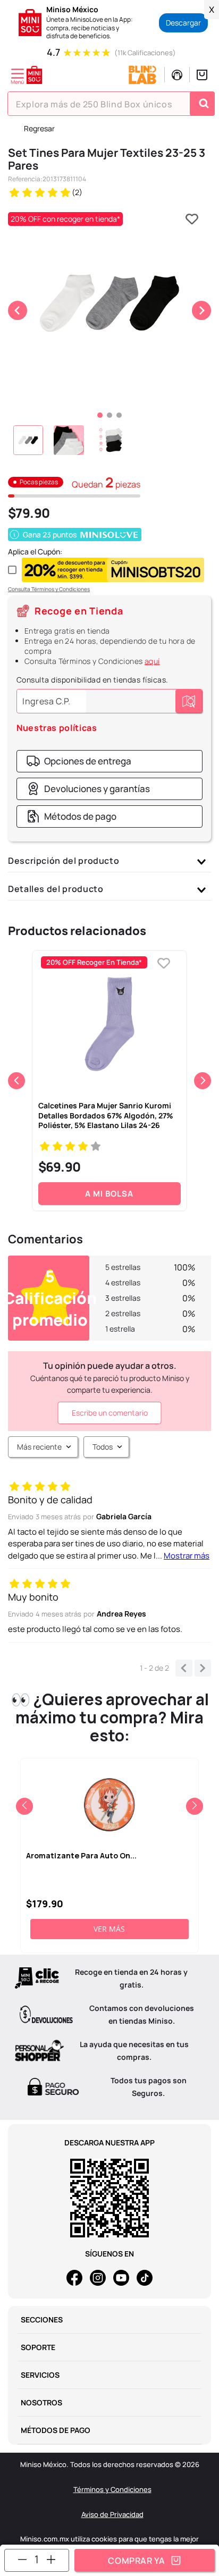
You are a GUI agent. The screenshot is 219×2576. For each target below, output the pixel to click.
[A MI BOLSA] (145, 2560)
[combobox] (111, 104)
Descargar (183, 23)
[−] (22, 2559)
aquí (152, 661)
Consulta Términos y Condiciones (49, 589)
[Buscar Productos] (204, 104)
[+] (51, 2559)
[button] (79, 761)
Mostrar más (187, 1556)
